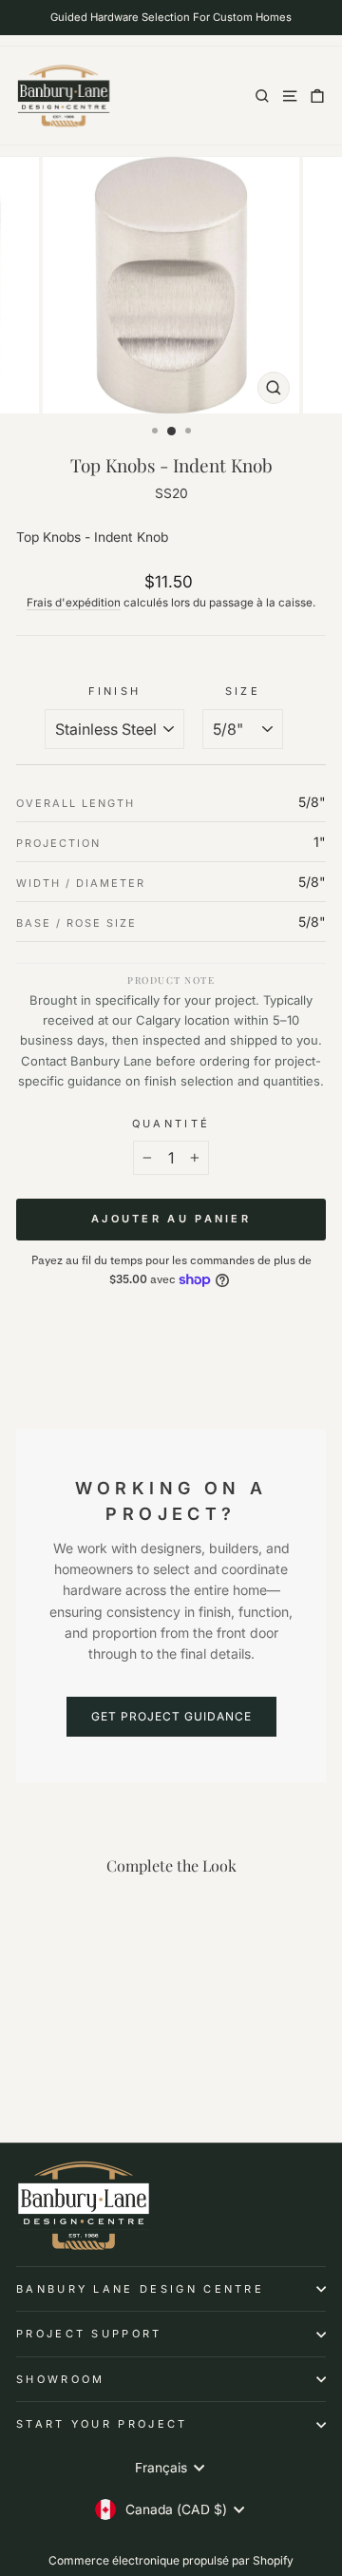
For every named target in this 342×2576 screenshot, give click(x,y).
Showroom (61, 2379)
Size (243, 691)
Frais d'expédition (74, 603)
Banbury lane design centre (140, 2289)
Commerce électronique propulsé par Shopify (171, 2560)
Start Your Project (102, 2424)
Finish (115, 691)
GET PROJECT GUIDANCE (171, 1716)
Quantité (171, 1124)
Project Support (89, 2334)
